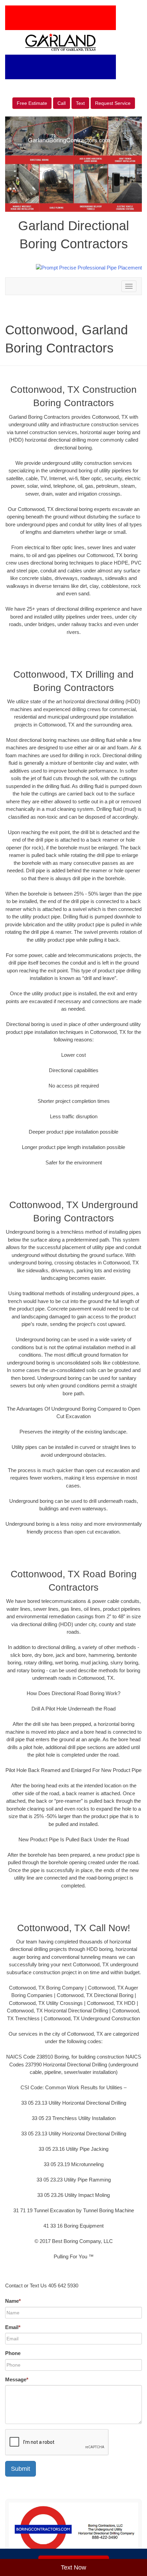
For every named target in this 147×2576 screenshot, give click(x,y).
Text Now (73, 2567)
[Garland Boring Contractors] (73, 2529)
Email (13, 2327)
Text (80, 103)
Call (62, 103)
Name (13, 2301)
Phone (13, 2353)
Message (17, 2379)
